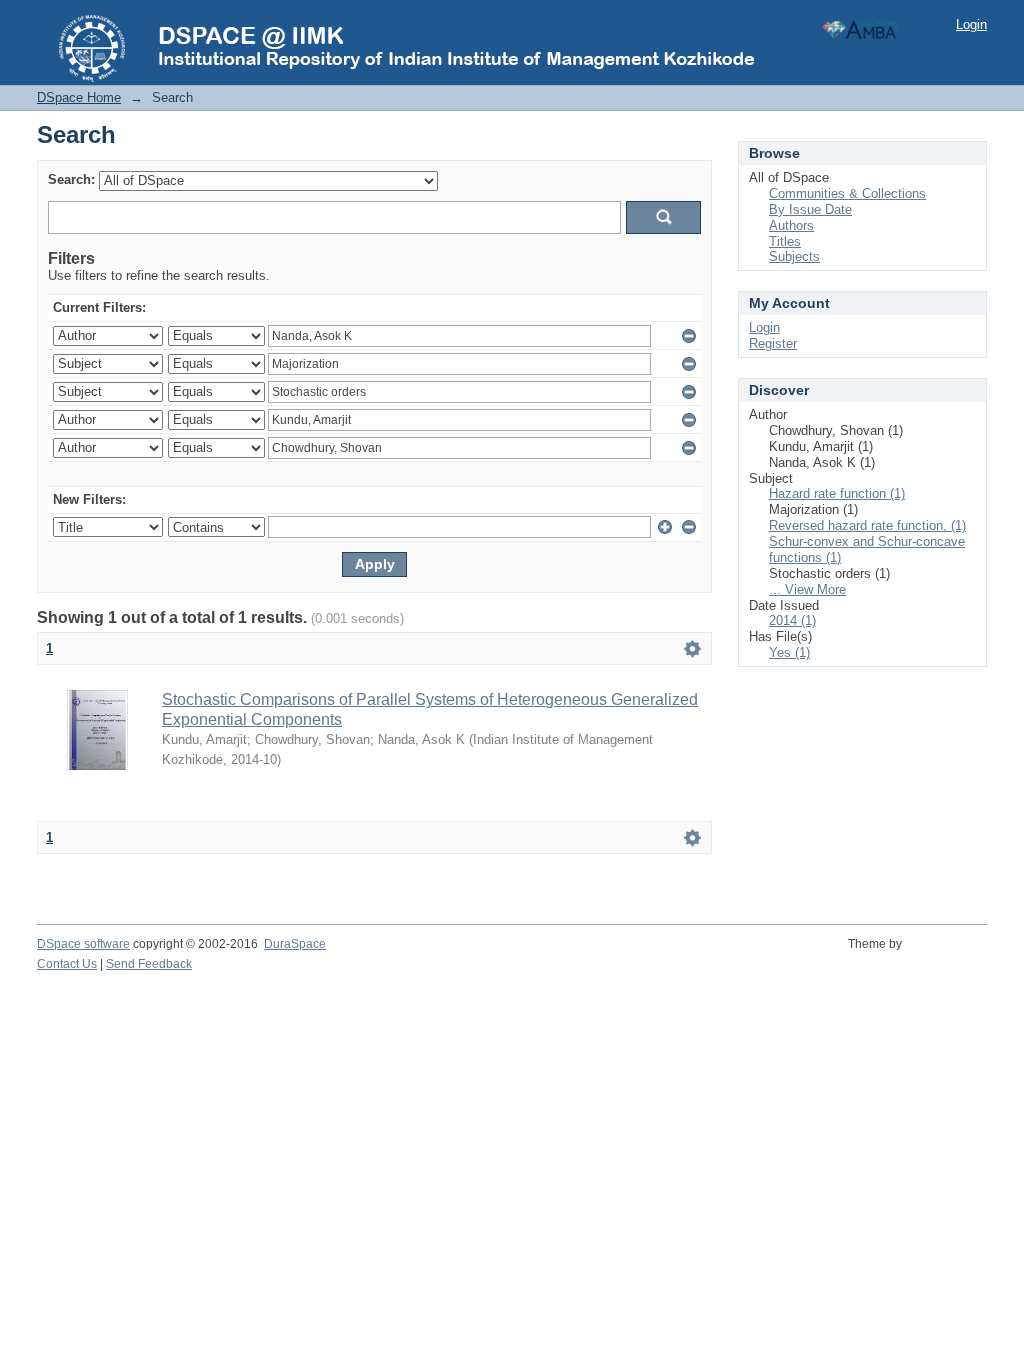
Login (971, 24)
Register (773, 343)
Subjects (794, 256)
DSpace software (83, 944)
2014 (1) (792, 620)
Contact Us (67, 964)
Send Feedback (149, 964)
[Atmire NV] (947, 955)
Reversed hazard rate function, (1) (867, 525)
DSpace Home (79, 97)
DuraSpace (295, 944)
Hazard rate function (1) (837, 493)
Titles (785, 241)
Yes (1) (789, 652)
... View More (807, 589)
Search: (71, 179)
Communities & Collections (847, 193)
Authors (791, 225)
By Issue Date (810, 209)
